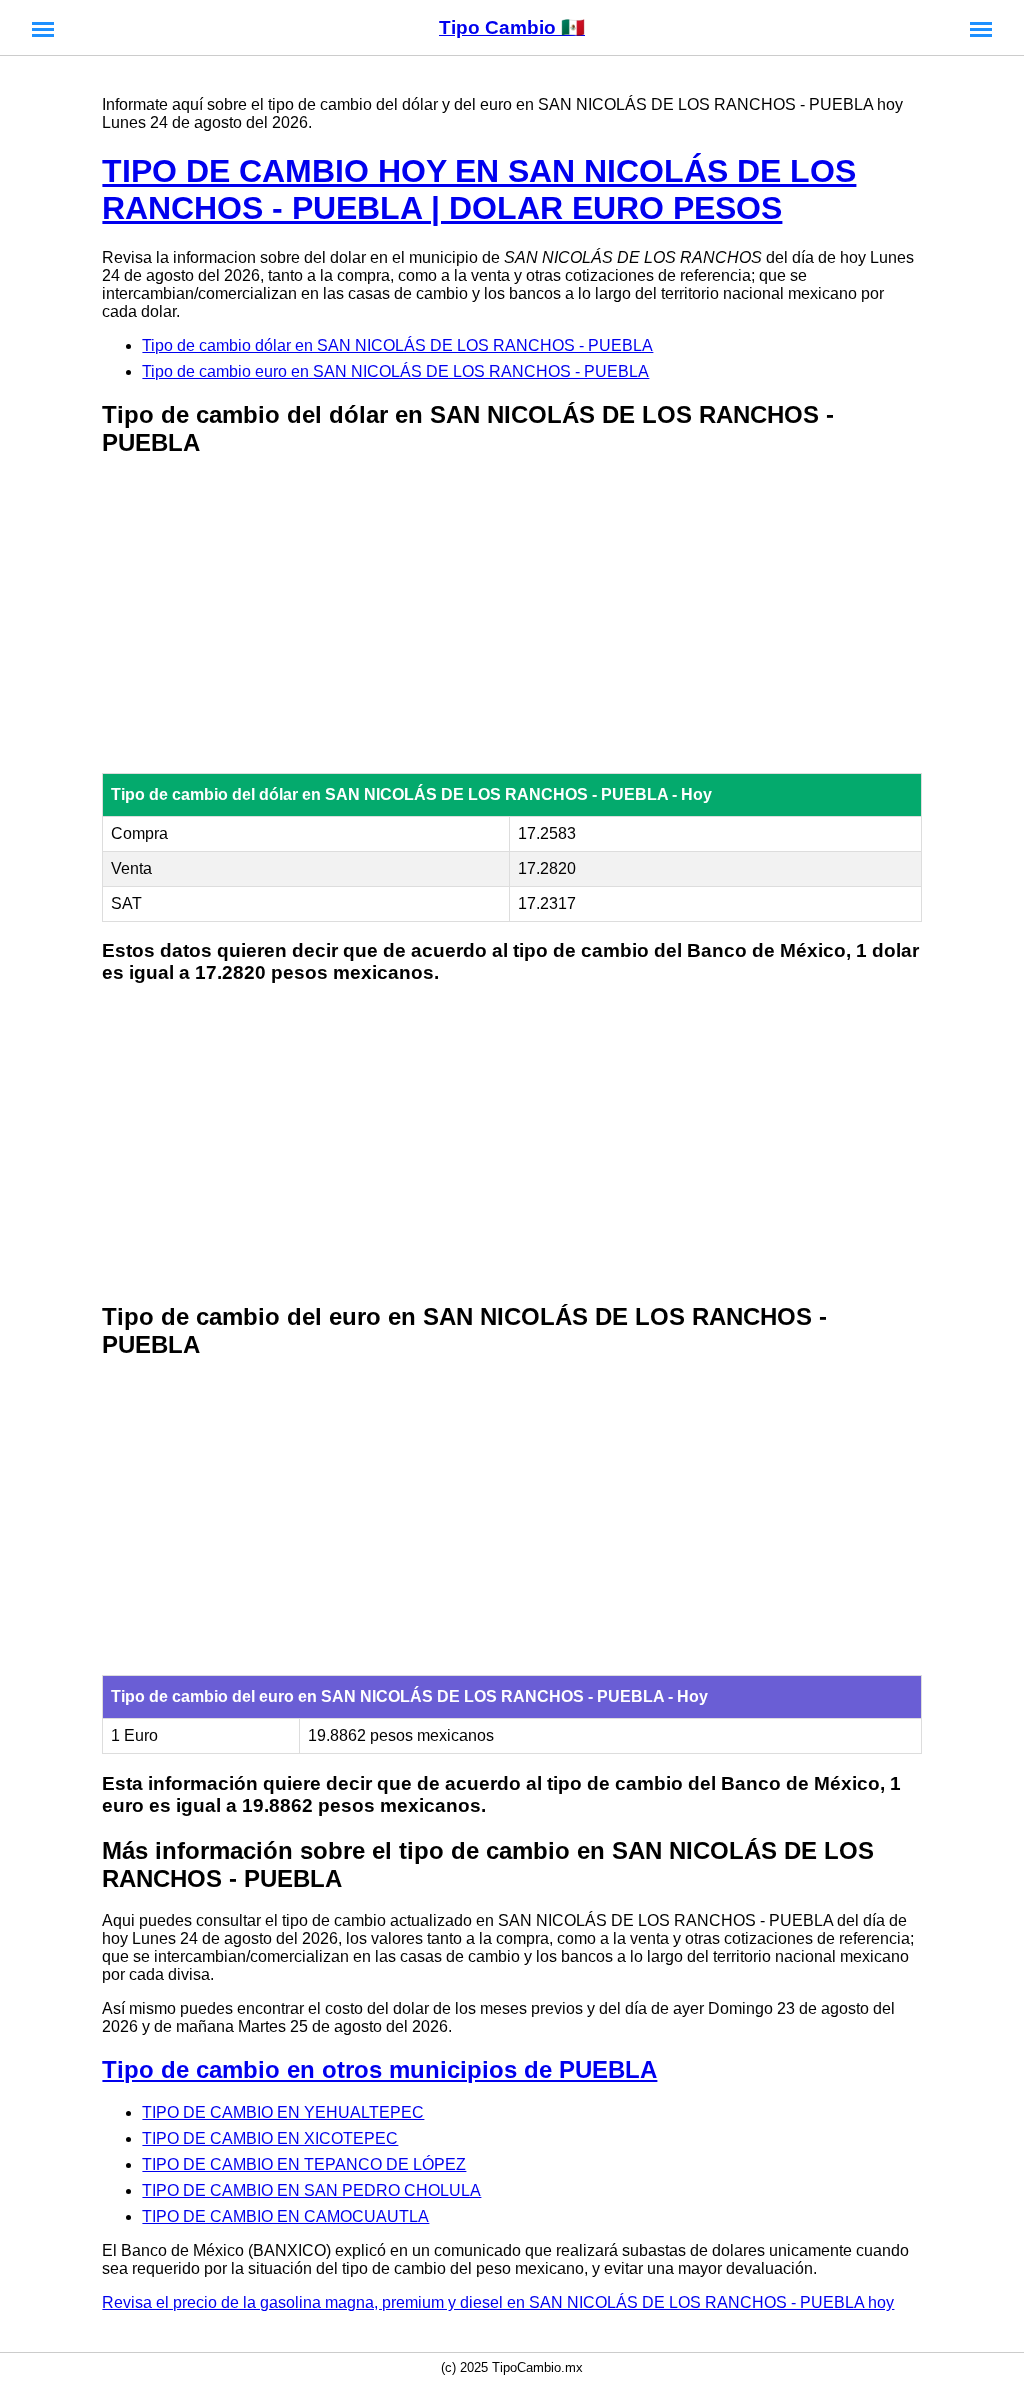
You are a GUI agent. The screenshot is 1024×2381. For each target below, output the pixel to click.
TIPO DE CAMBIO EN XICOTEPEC (270, 2138)
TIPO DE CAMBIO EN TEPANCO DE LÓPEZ (304, 2164)
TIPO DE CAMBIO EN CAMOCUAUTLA (285, 2216)
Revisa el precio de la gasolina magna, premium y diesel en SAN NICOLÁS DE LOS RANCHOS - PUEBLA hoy (498, 2302)
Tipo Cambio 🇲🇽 (512, 27)
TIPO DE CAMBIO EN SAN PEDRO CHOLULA (311, 2190)
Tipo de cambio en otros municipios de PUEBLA (379, 2069)
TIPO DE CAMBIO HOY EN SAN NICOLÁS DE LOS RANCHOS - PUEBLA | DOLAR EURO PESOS (479, 189)
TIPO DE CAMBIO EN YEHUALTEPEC (283, 2112)
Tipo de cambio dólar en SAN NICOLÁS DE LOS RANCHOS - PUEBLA (397, 345)
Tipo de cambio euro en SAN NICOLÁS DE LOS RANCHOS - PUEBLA (395, 371)
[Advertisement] (512, 617)
